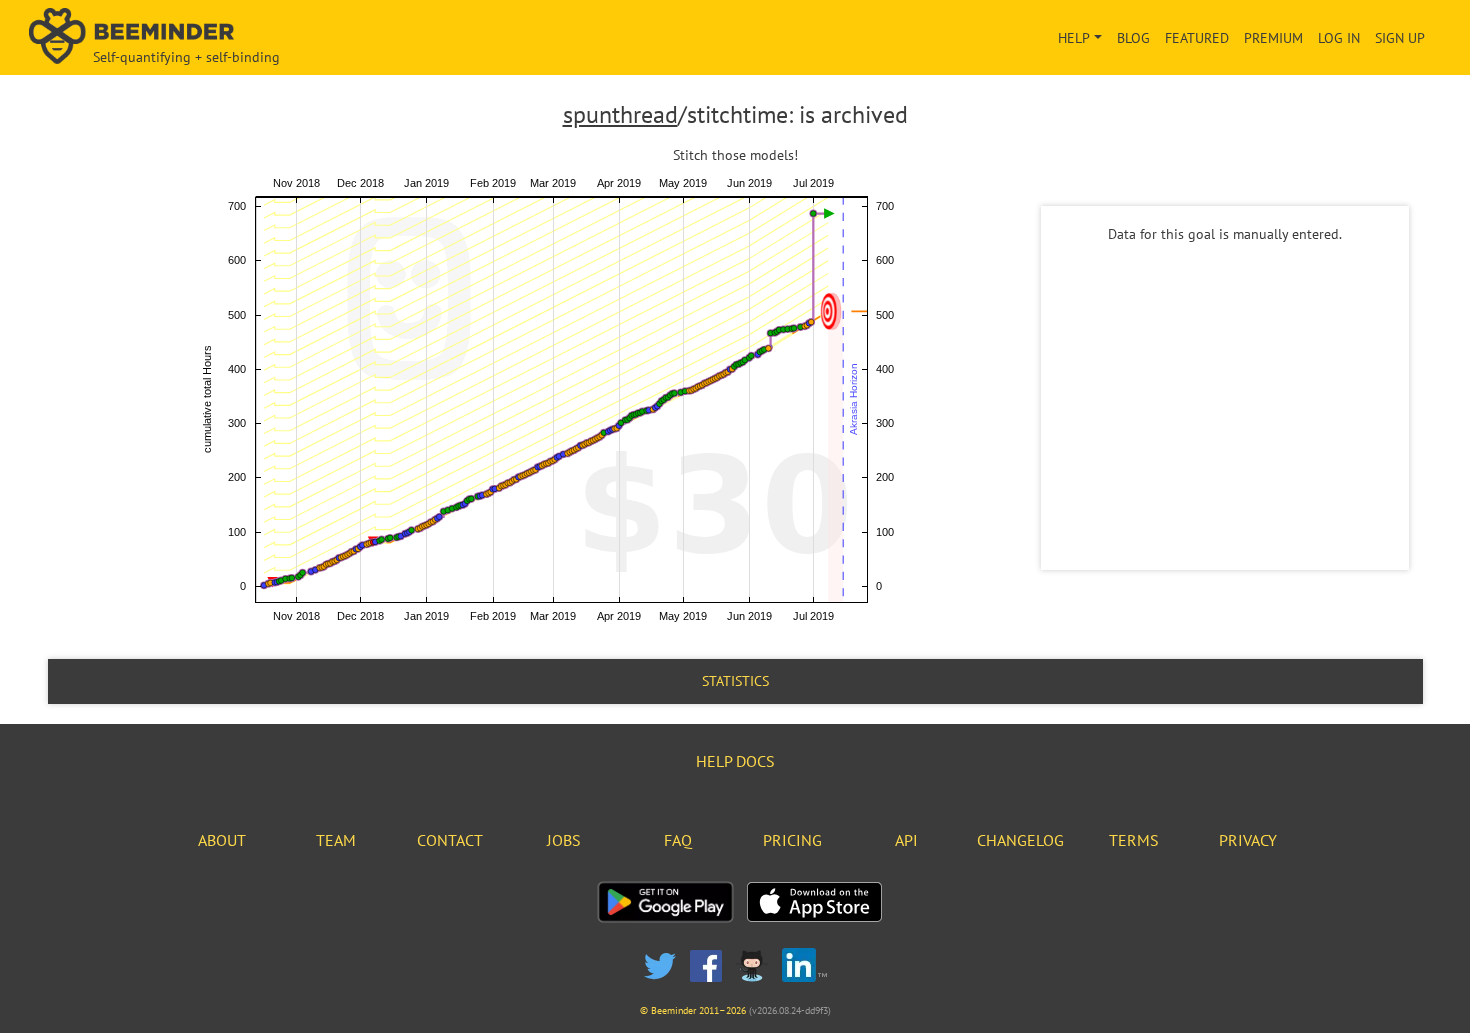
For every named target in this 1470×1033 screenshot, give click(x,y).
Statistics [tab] (735, 681)
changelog (1020, 840)
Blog (1133, 38)
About (222, 840)
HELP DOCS (735, 761)
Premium (1273, 38)
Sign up (1400, 38)
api (906, 840)
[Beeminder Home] (254, 37)
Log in (1339, 38)
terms (1134, 840)
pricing (792, 840)
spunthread (620, 114)
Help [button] (1074, 38)
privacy (1248, 840)
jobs (564, 840)
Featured (1197, 38)
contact (450, 840)
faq (678, 840)
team (336, 840)
